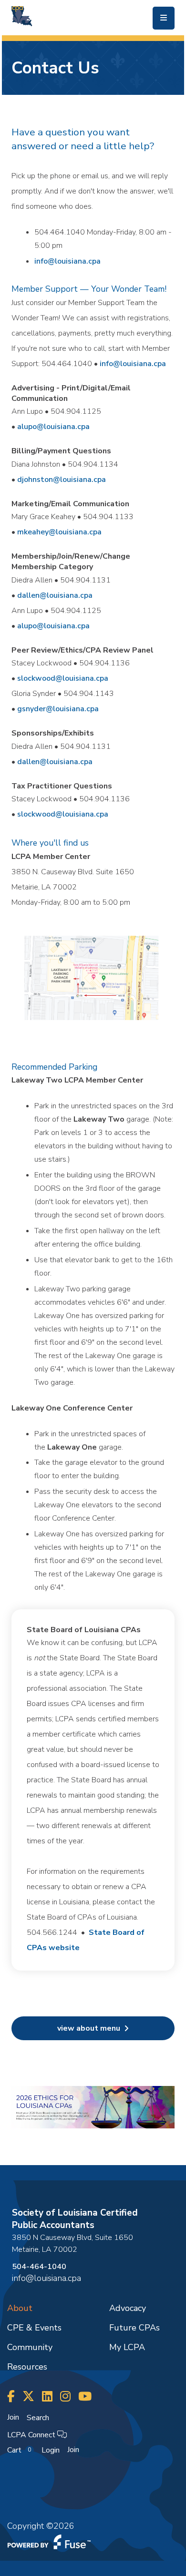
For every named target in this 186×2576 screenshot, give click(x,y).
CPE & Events (34, 2328)
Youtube (85, 2397)
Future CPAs (134, 2328)
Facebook (11, 2397)
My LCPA (127, 2347)
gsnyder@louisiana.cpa (58, 709)
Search (38, 2418)
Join (13, 2417)
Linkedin (47, 2397)
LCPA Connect (32, 2435)
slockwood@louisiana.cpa (63, 678)
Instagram (65, 2397)
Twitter (28, 2397)
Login (51, 2450)
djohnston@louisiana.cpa (62, 480)
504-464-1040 (39, 2267)
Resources (27, 2367)
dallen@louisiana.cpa (55, 595)
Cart (19, 2450)
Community (30, 2347)
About (20, 2308)
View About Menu (89, 2028)
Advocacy (128, 2308)
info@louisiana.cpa (67, 261)
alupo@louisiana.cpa (53, 427)
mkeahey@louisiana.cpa (59, 532)
